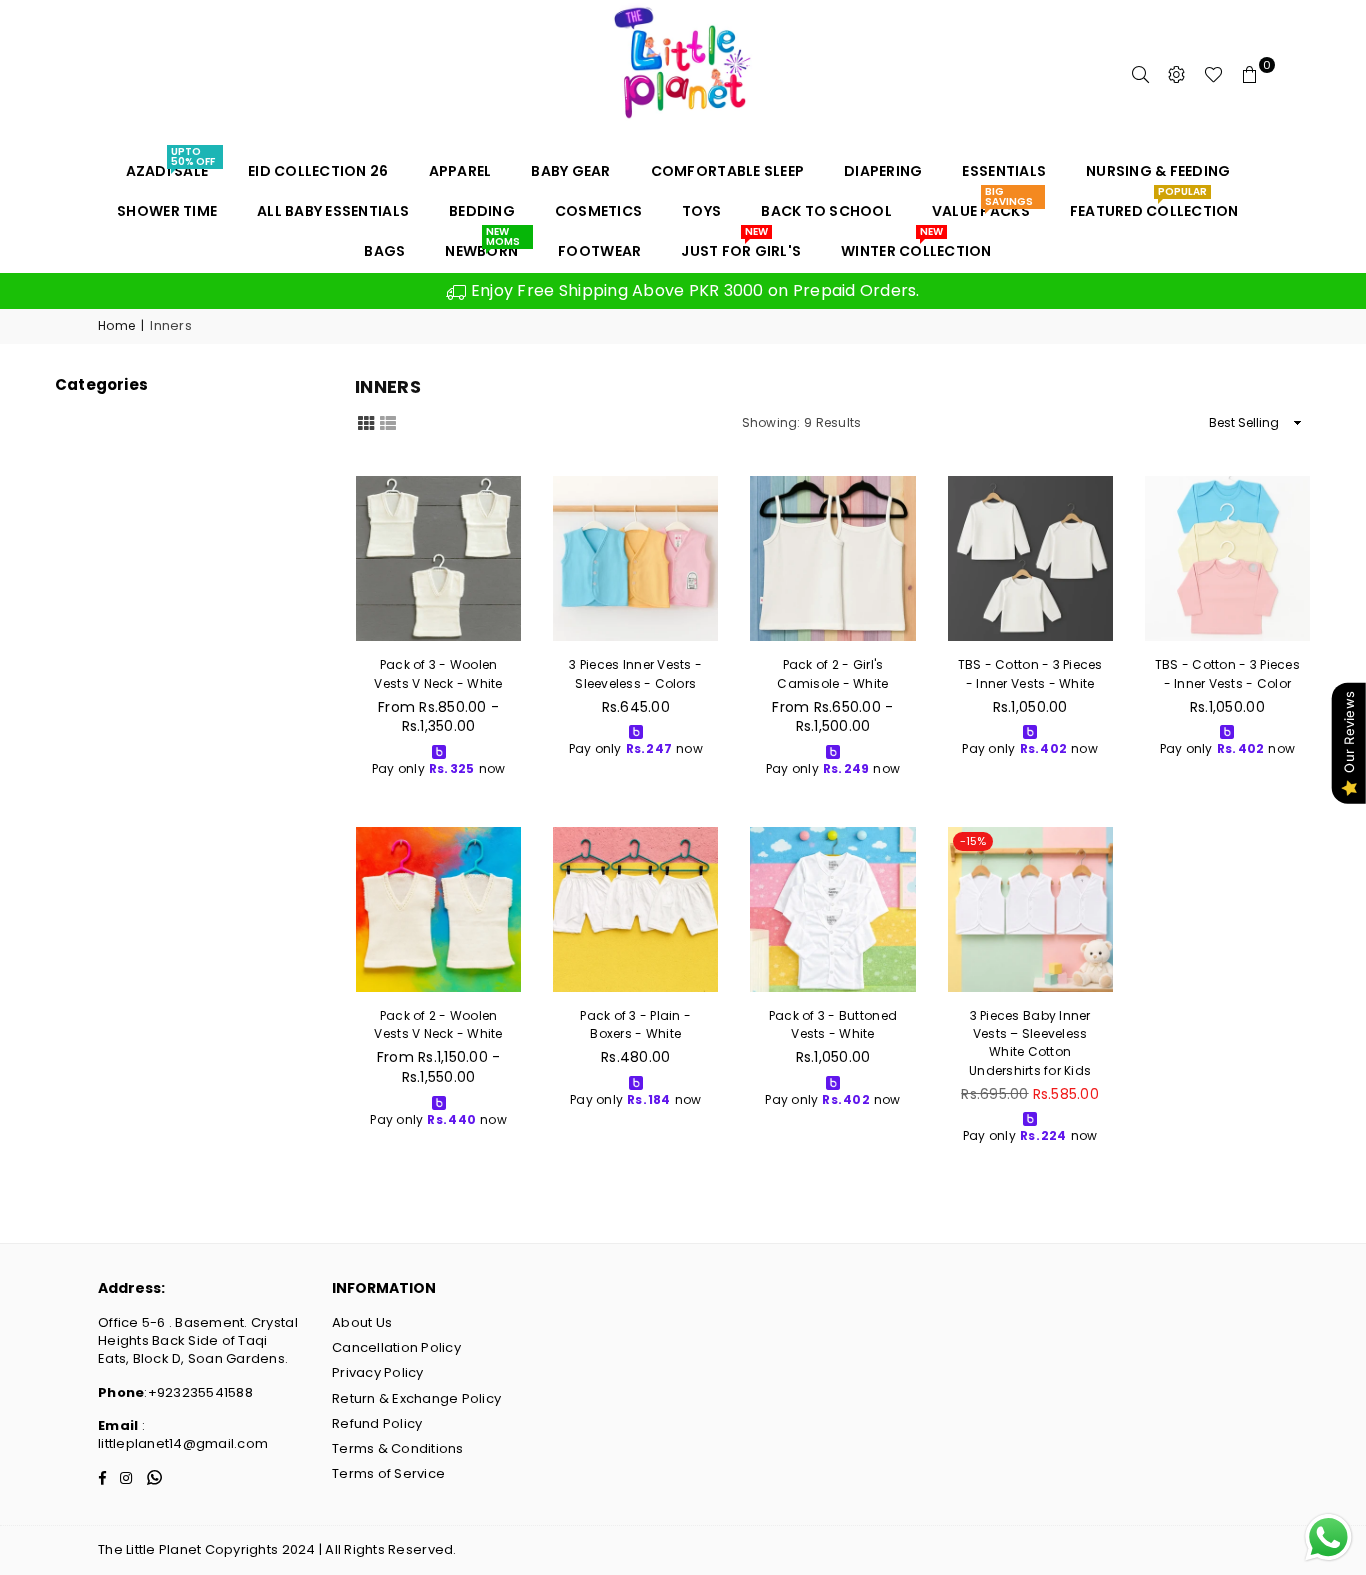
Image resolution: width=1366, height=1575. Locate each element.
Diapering (883, 171)
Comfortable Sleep (727, 171)
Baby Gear (570, 171)
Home (116, 326)
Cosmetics (598, 211)
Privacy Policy (378, 1372)
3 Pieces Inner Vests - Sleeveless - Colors (635, 673)
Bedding (482, 211)
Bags (384, 251)
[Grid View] (366, 422)
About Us (362, 1322)
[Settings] (1177, 75)
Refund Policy (377, 1423)
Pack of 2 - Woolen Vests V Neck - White (438, 1024)
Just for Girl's (741, 246)
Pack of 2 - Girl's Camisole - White (832, 673)
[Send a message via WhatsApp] (1328, 1537)
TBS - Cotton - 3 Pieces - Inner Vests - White (1030, 673)
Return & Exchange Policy (416, 1398)
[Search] (1141, 75)
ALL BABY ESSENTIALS (333, 211)
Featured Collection (1154, 206)
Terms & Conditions (398, 1448)
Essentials (1004, 171)
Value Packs (982, 206)
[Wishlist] (1213, 75)
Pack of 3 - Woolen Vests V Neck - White (438, 673)
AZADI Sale (170, 166)
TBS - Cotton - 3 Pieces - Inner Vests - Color (1227, 673)
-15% (973, 841)
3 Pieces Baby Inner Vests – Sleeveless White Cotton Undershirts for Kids (1030, 1043)
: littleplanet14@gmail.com (183, 1434)
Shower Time (167, 211)
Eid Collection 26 (318, 171)
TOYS (701, 211)
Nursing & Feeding (1158, 171)
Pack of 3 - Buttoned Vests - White (833, 1024)
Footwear (599, 251)
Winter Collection (916, 246)
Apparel (460, 171)
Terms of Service (388, 1473)
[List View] (388, 422)
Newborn (482, 246)
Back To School (826, 211)
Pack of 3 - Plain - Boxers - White (635, 1024)
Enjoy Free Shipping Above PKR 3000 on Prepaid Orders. (693, 290)
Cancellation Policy (396, 1347)
